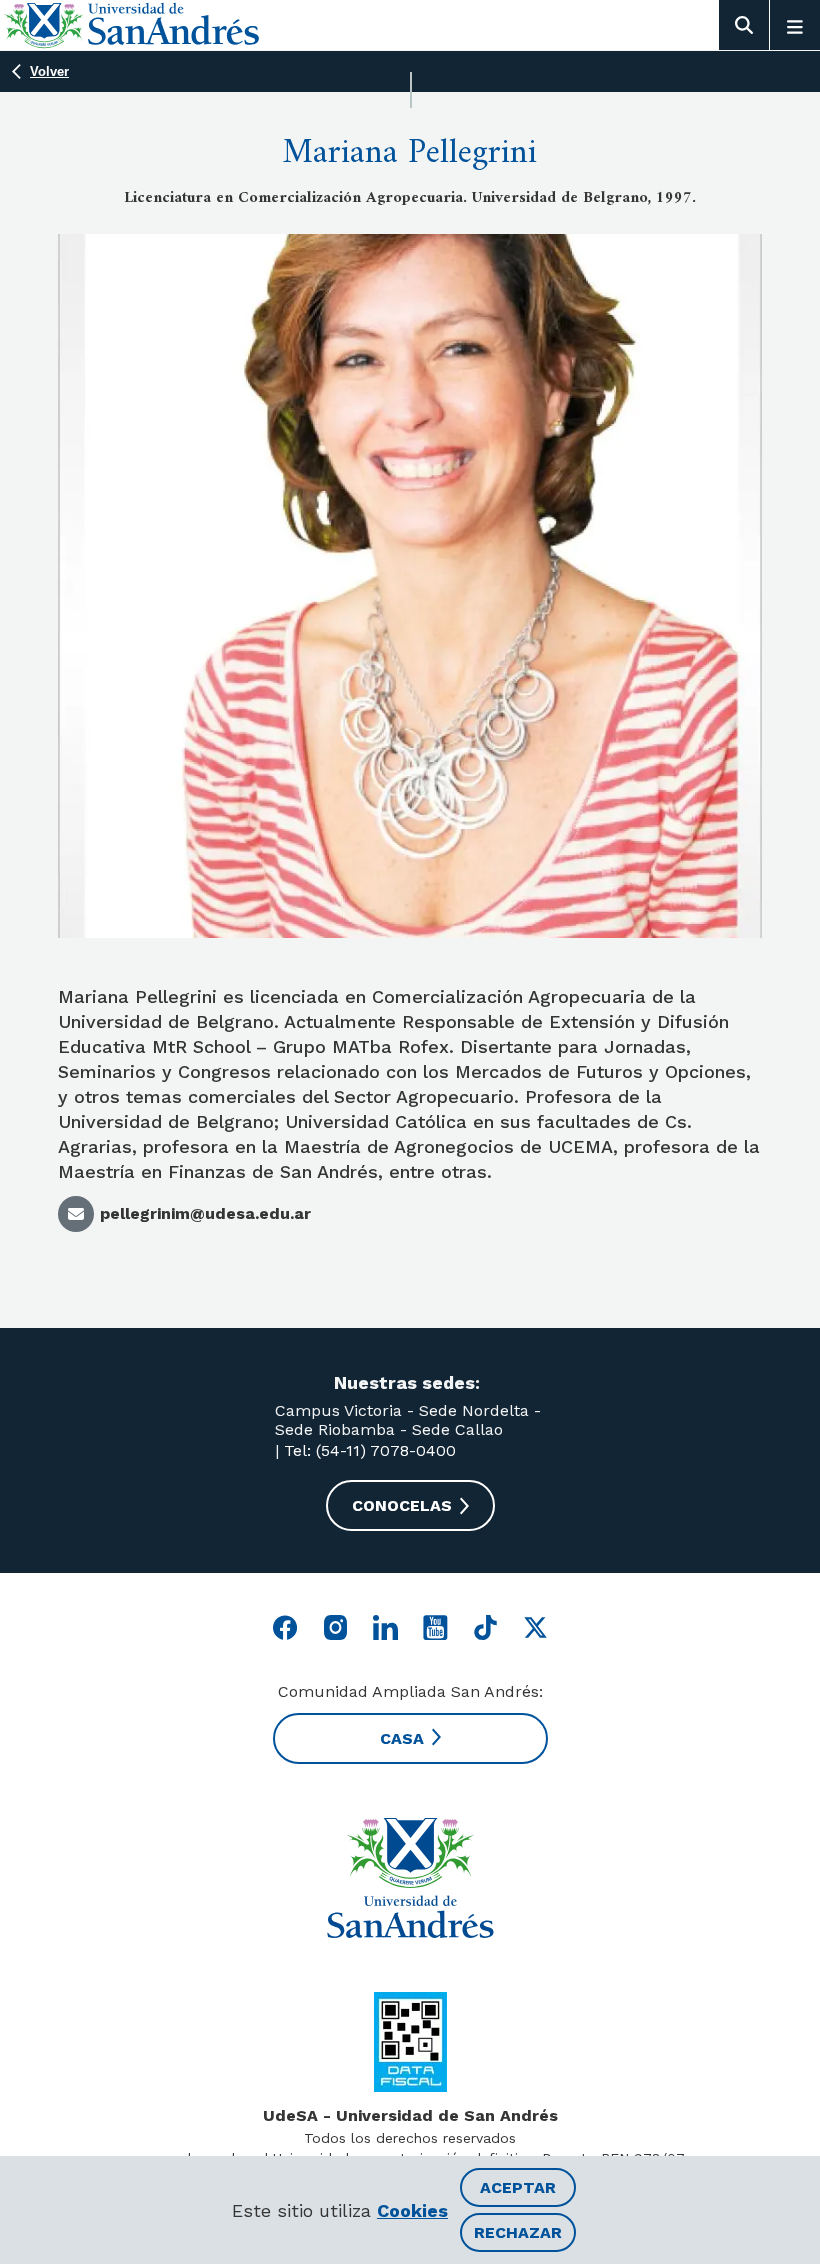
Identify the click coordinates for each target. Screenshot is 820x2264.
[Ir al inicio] (410, 1878)
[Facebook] (285, 1627)
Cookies (412, 2210)
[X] (535, 1627)
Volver (49, 71)
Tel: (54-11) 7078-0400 (367, 1450)
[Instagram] (335, 1627)
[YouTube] (435, 1627)
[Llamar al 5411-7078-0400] (410, 2042)
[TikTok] (485, 1627)
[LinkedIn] (385, 1627)
